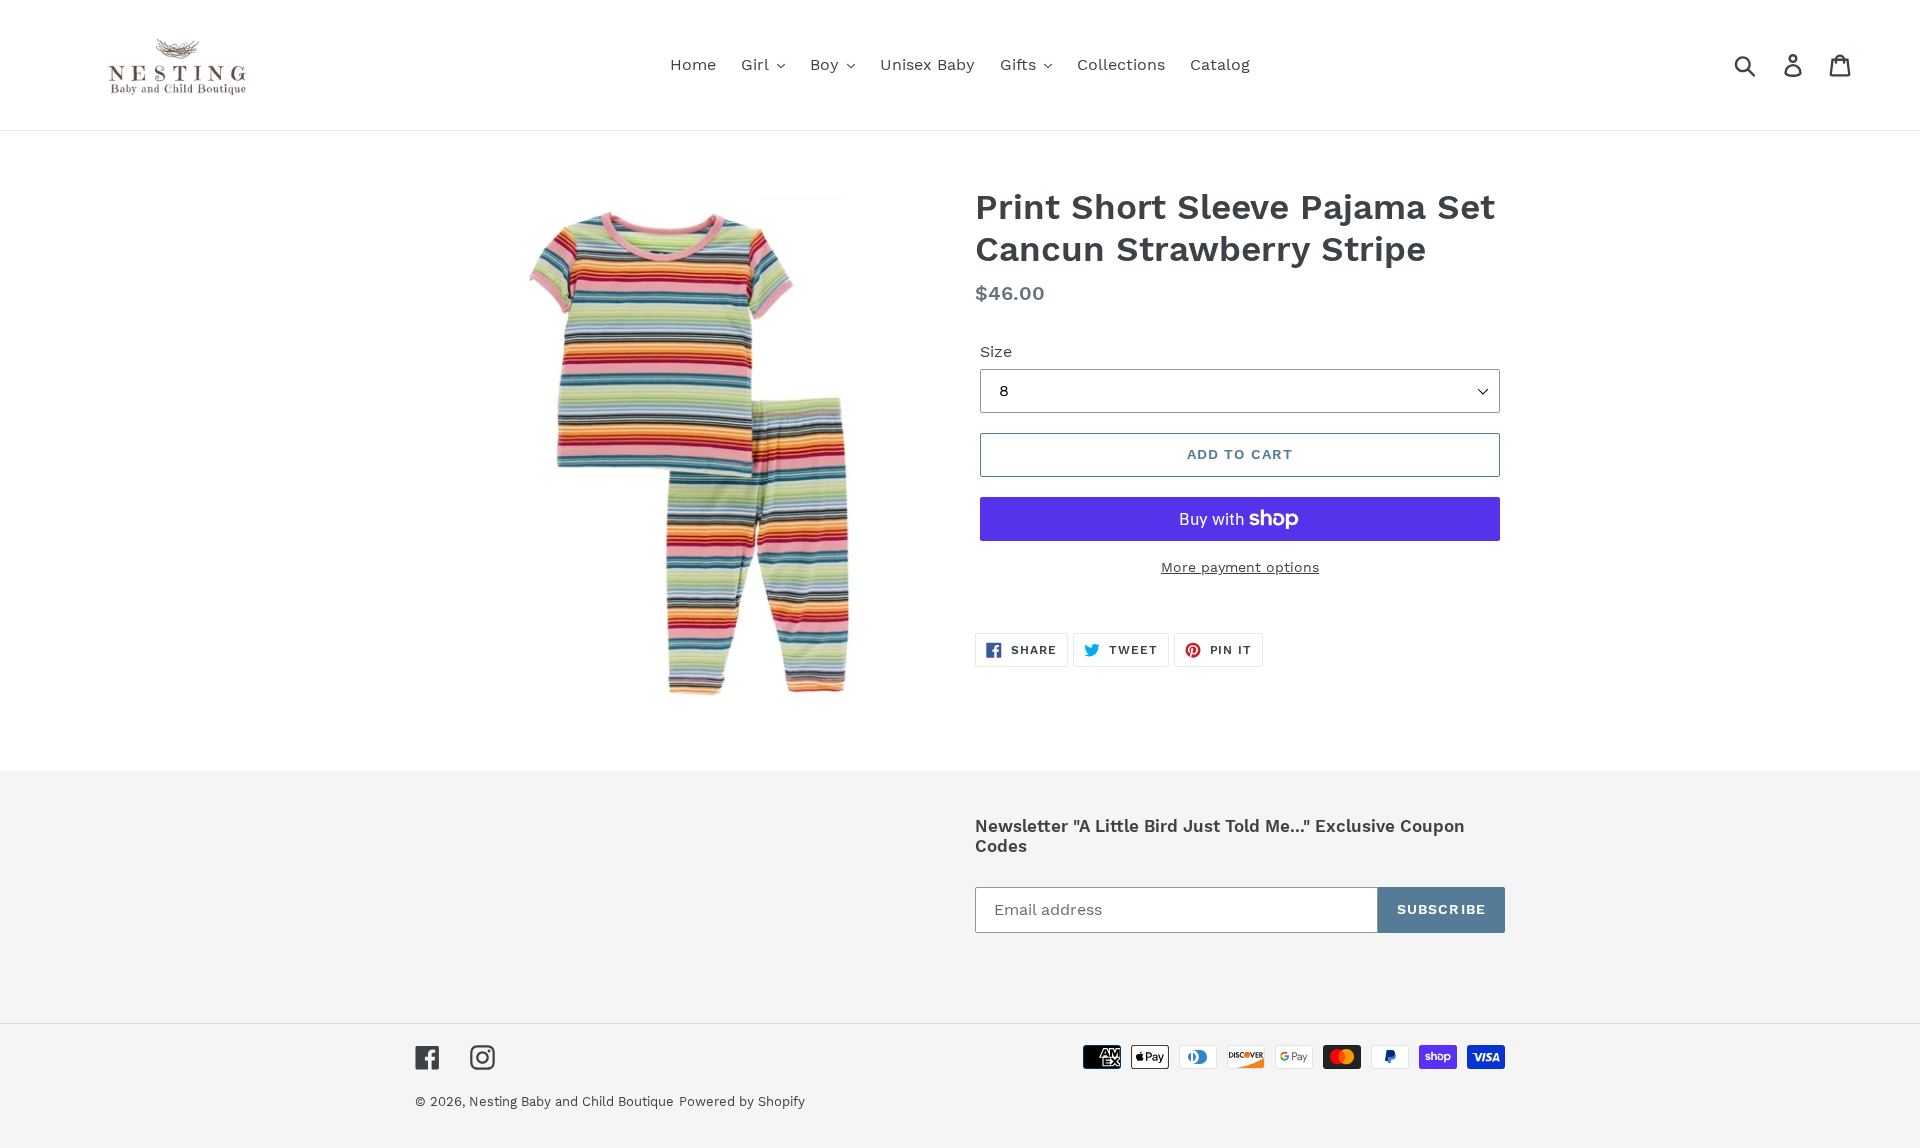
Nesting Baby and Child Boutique (571, 1101)
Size (996, 351)
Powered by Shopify (742, 1101)
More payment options (1240, 567)
